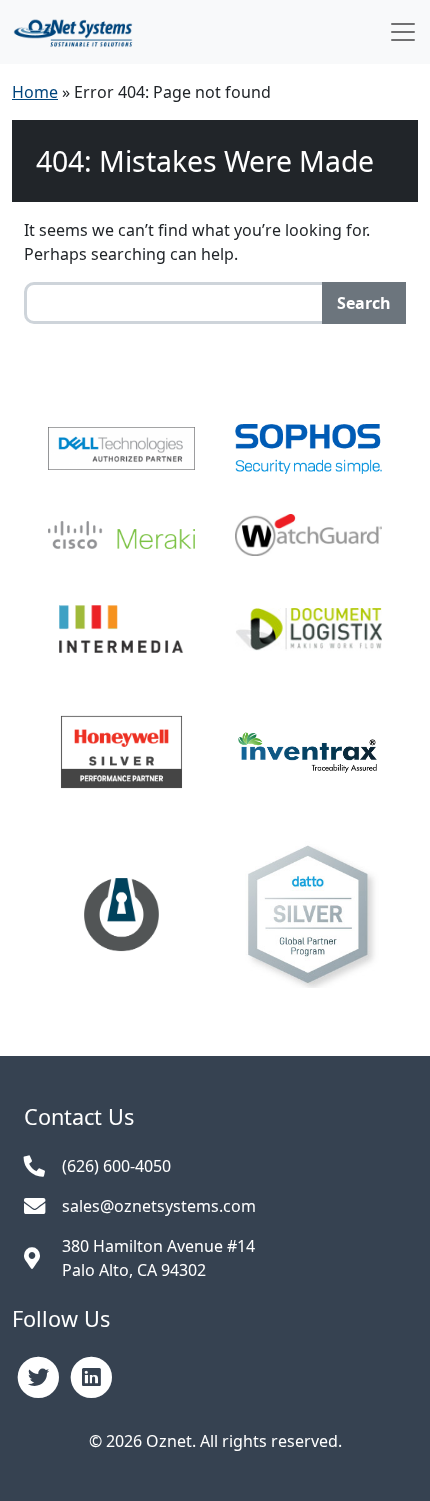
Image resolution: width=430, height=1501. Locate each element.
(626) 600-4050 (116, 1166)
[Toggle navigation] (403, 32)
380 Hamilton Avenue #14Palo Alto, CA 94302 (158, 1258)
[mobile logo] (73, 32)
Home (35, 92)
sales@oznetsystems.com (159, 1206)
